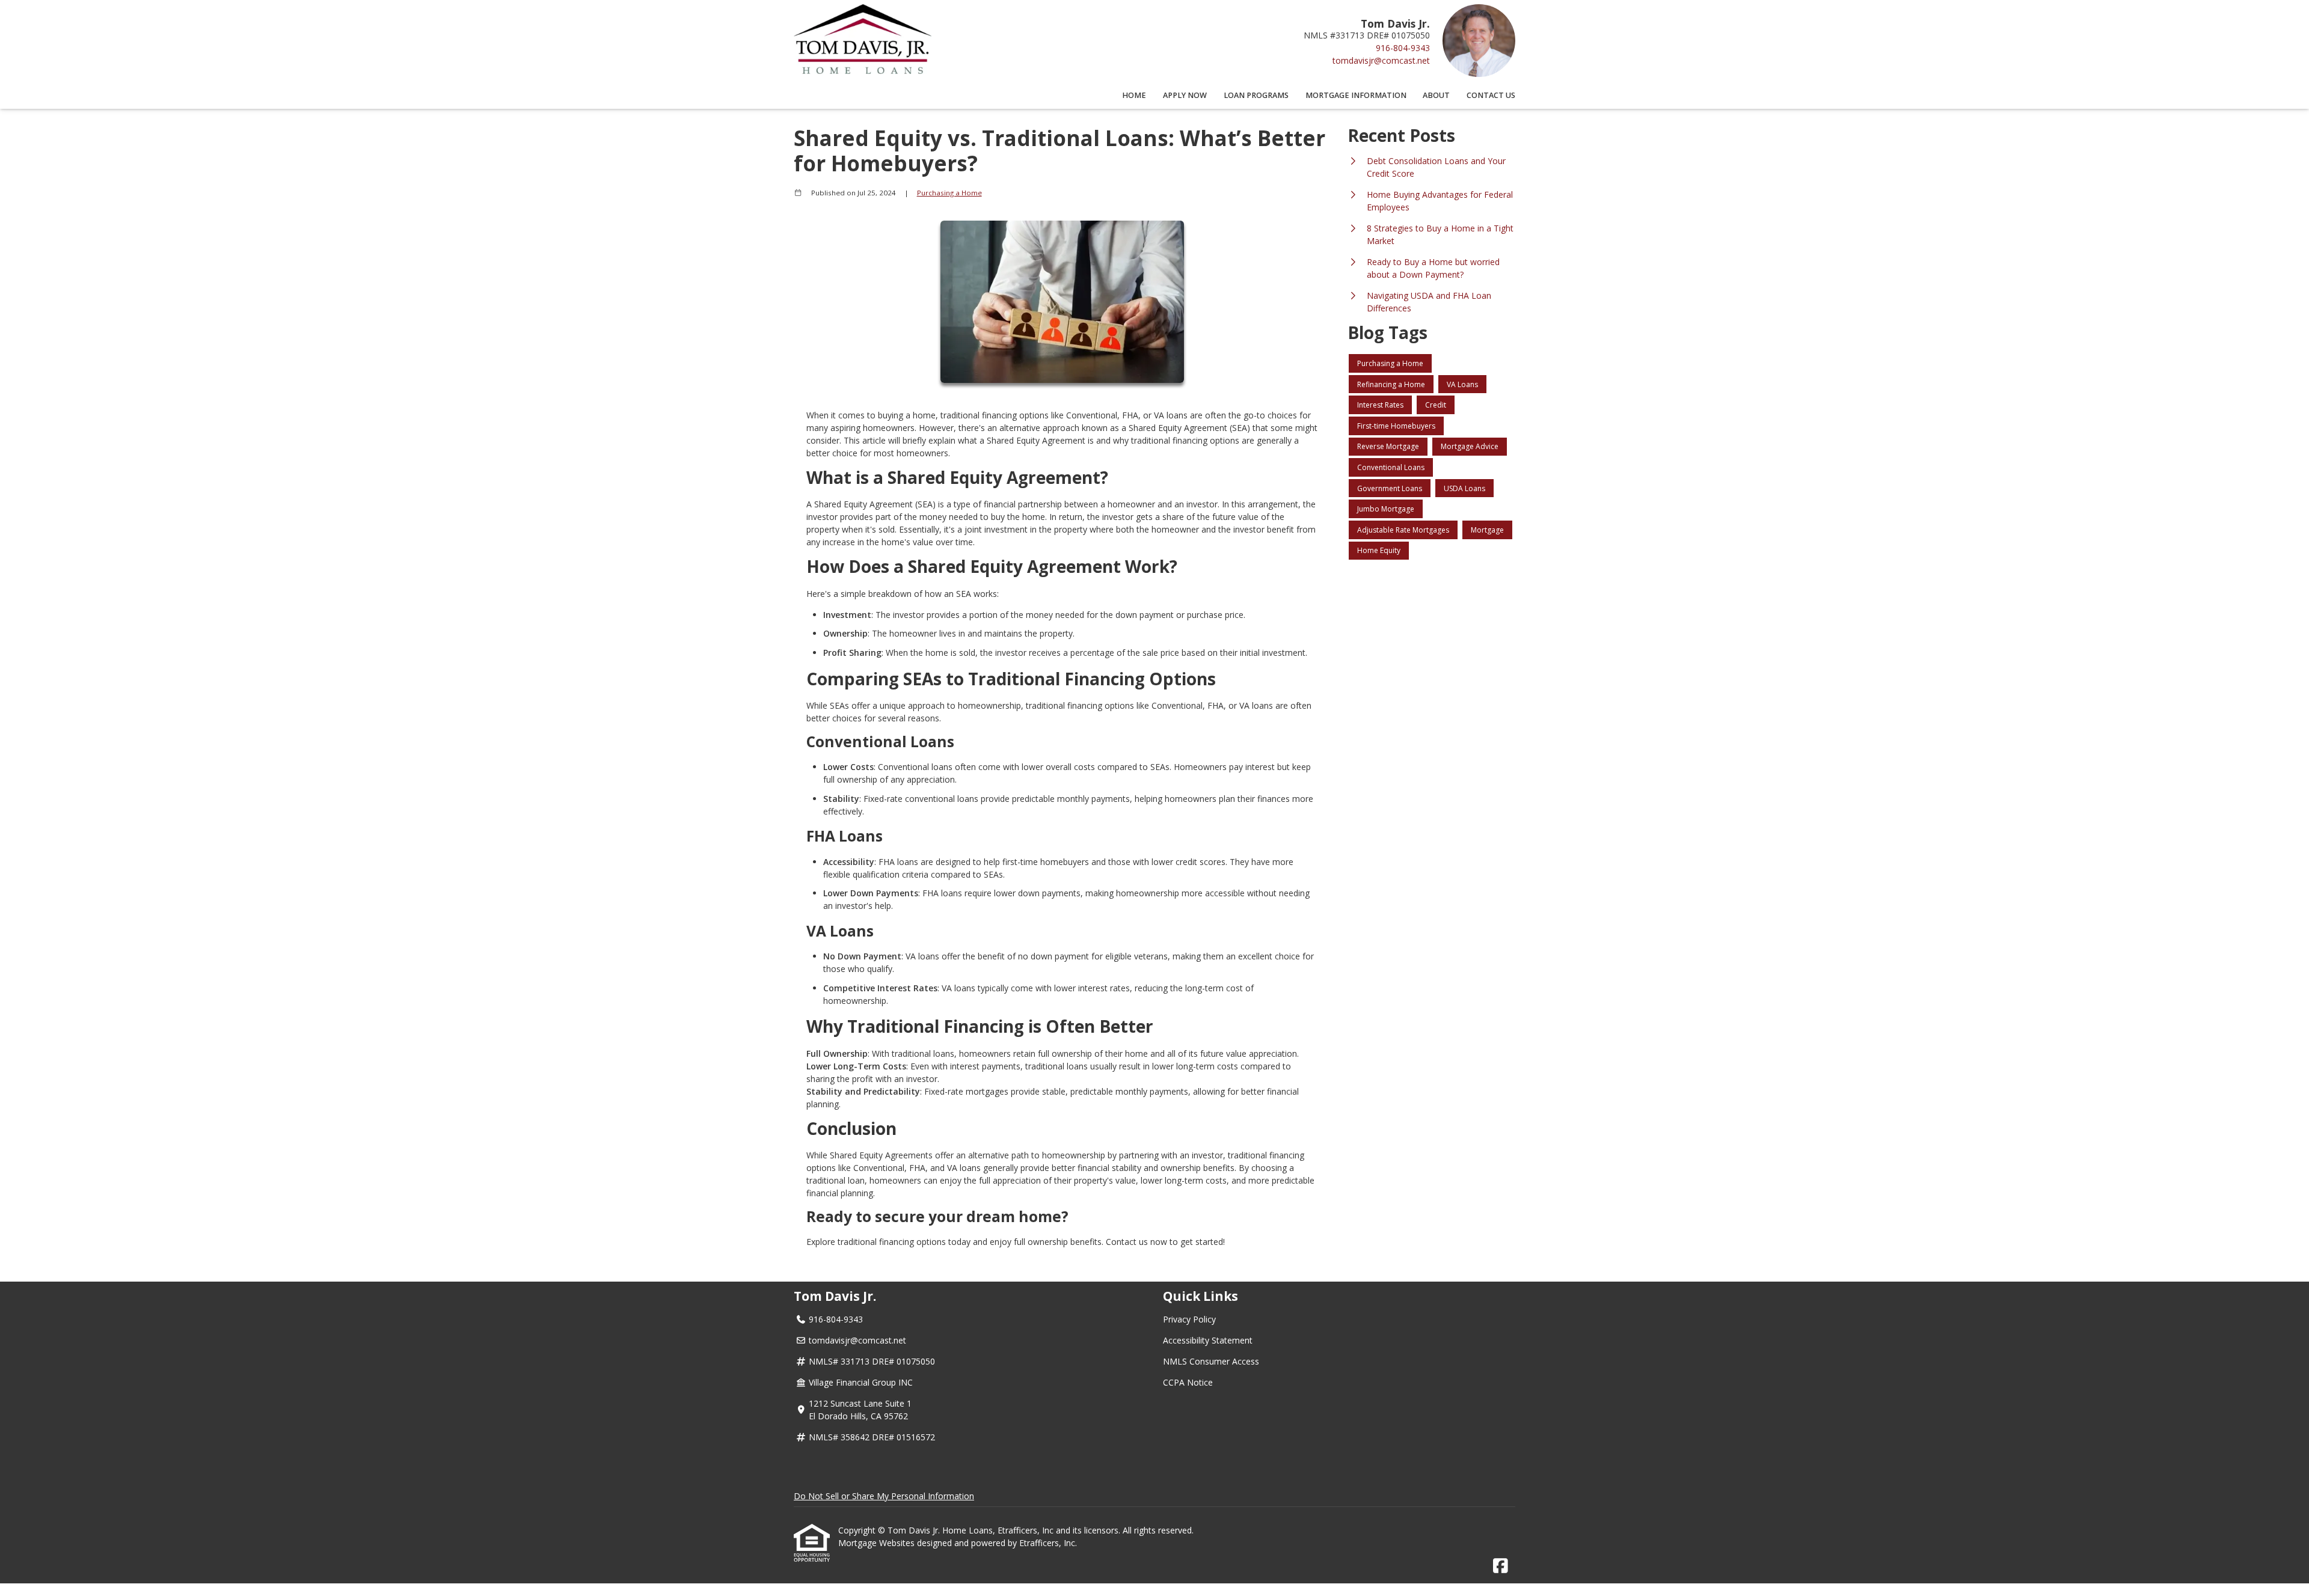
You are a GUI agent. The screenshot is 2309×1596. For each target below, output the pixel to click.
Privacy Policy (1189, 1319)
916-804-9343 (1403, 48)
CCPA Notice (1188, 1382)
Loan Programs (1256, 95)
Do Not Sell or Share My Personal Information (884, 1496)
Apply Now (1185, 95)
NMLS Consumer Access (1211, 1361)
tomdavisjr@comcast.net (1381, 60)
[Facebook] (1501, 1566)
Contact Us (1491, 95)
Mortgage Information (1356, 95)
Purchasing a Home (949, 193)
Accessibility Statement (1208, 1340)
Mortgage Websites (878, 1543)
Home (1134, 95)
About (1436, 95)
